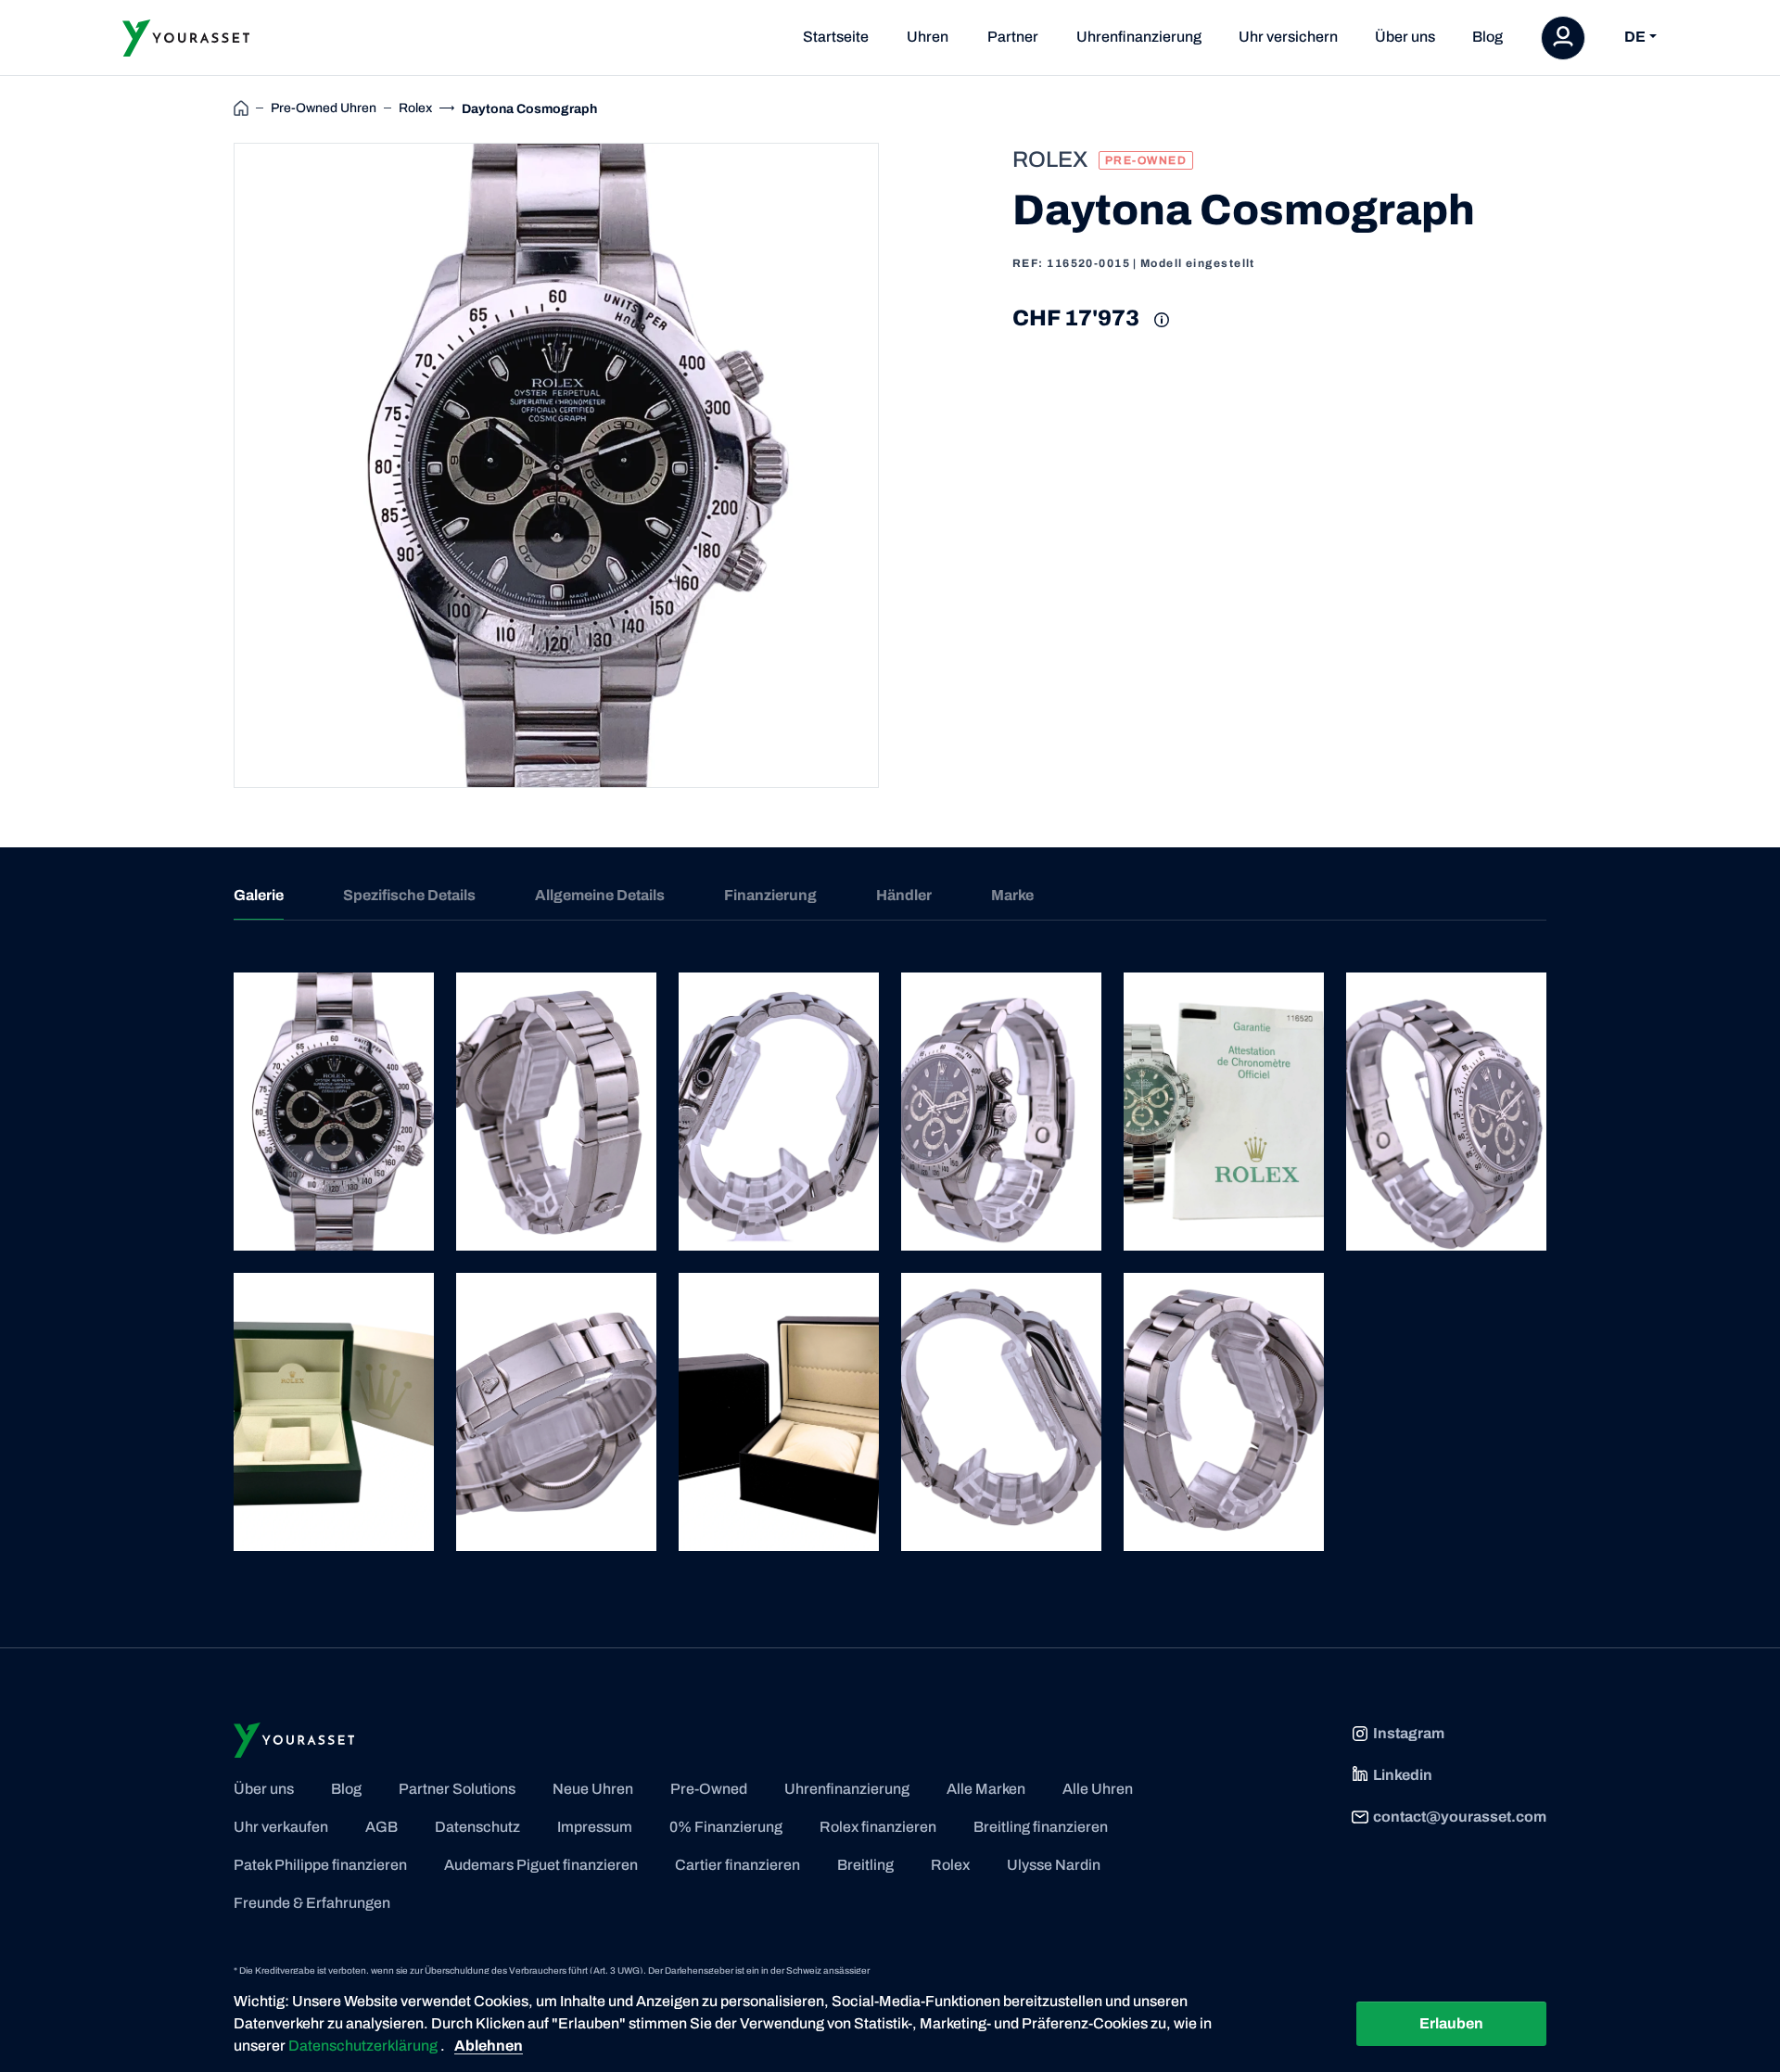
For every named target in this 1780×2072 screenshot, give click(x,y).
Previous (212, 465)
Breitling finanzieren (1041, 1827)
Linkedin (1403, 1775)
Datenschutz (477, 1827)
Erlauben (1451, 2023)
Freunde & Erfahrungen (312, 1903)
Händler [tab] (904, 895)
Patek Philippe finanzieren (320, 1865)
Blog (1488, 37)
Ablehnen (489, 2046)
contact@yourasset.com (1460, 1817)
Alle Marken (986, 1789)
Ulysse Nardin (1054, 1865)
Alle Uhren (1098, 1789)
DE (1635, 38)
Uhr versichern (1288, 37)
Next (900, 465)
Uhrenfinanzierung (1139, 37)
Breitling (865, 1865)
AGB (381, 1827)
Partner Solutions (457, 1789)
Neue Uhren (593, 1789)
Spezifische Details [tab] (409, 895)
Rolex (950, 1865)
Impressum (595, 1827)
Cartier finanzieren (737, 1865)
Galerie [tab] (259, 895)
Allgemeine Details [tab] (600, 895)
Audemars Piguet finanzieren (541, 1865)
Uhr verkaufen (281, 1827)
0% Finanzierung (726, 1827)
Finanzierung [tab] (770, 895)
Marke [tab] (1012, 895)
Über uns (1405, 37)
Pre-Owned (709, 1789)
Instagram (1409, 1733)
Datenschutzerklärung (364, 2046)
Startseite (836, 37)
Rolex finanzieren (878, 1827)
